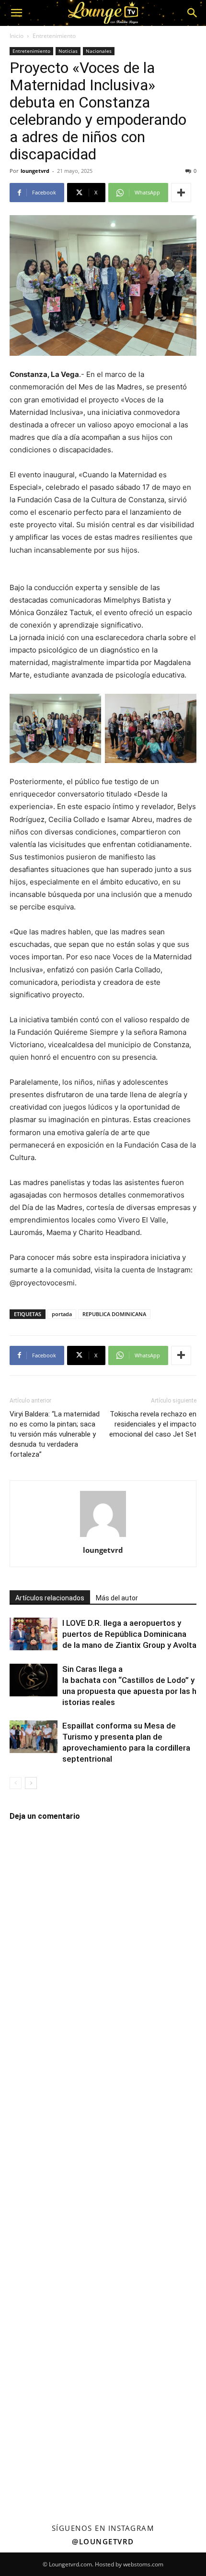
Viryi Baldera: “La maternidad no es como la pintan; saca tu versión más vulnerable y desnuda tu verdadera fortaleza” (55, 1434)
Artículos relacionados (50, 1598)
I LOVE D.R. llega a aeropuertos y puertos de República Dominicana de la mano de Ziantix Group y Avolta (129, 1634)
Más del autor (117, 1598)
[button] (16, 13)
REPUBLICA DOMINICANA (114, 1314)
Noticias (68, 51)
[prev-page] (16, 1783)
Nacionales (99, 51)
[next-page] (31, 1783)
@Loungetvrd (103, 2541)
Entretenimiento (54, 36)
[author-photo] (103, 1537)
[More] (181, 193)
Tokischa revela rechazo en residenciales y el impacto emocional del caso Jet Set (153, 1424)
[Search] (193, 13)
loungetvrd (35, 171)
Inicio (17, 36)
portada (62, 1314)
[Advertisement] (103, 2163)
